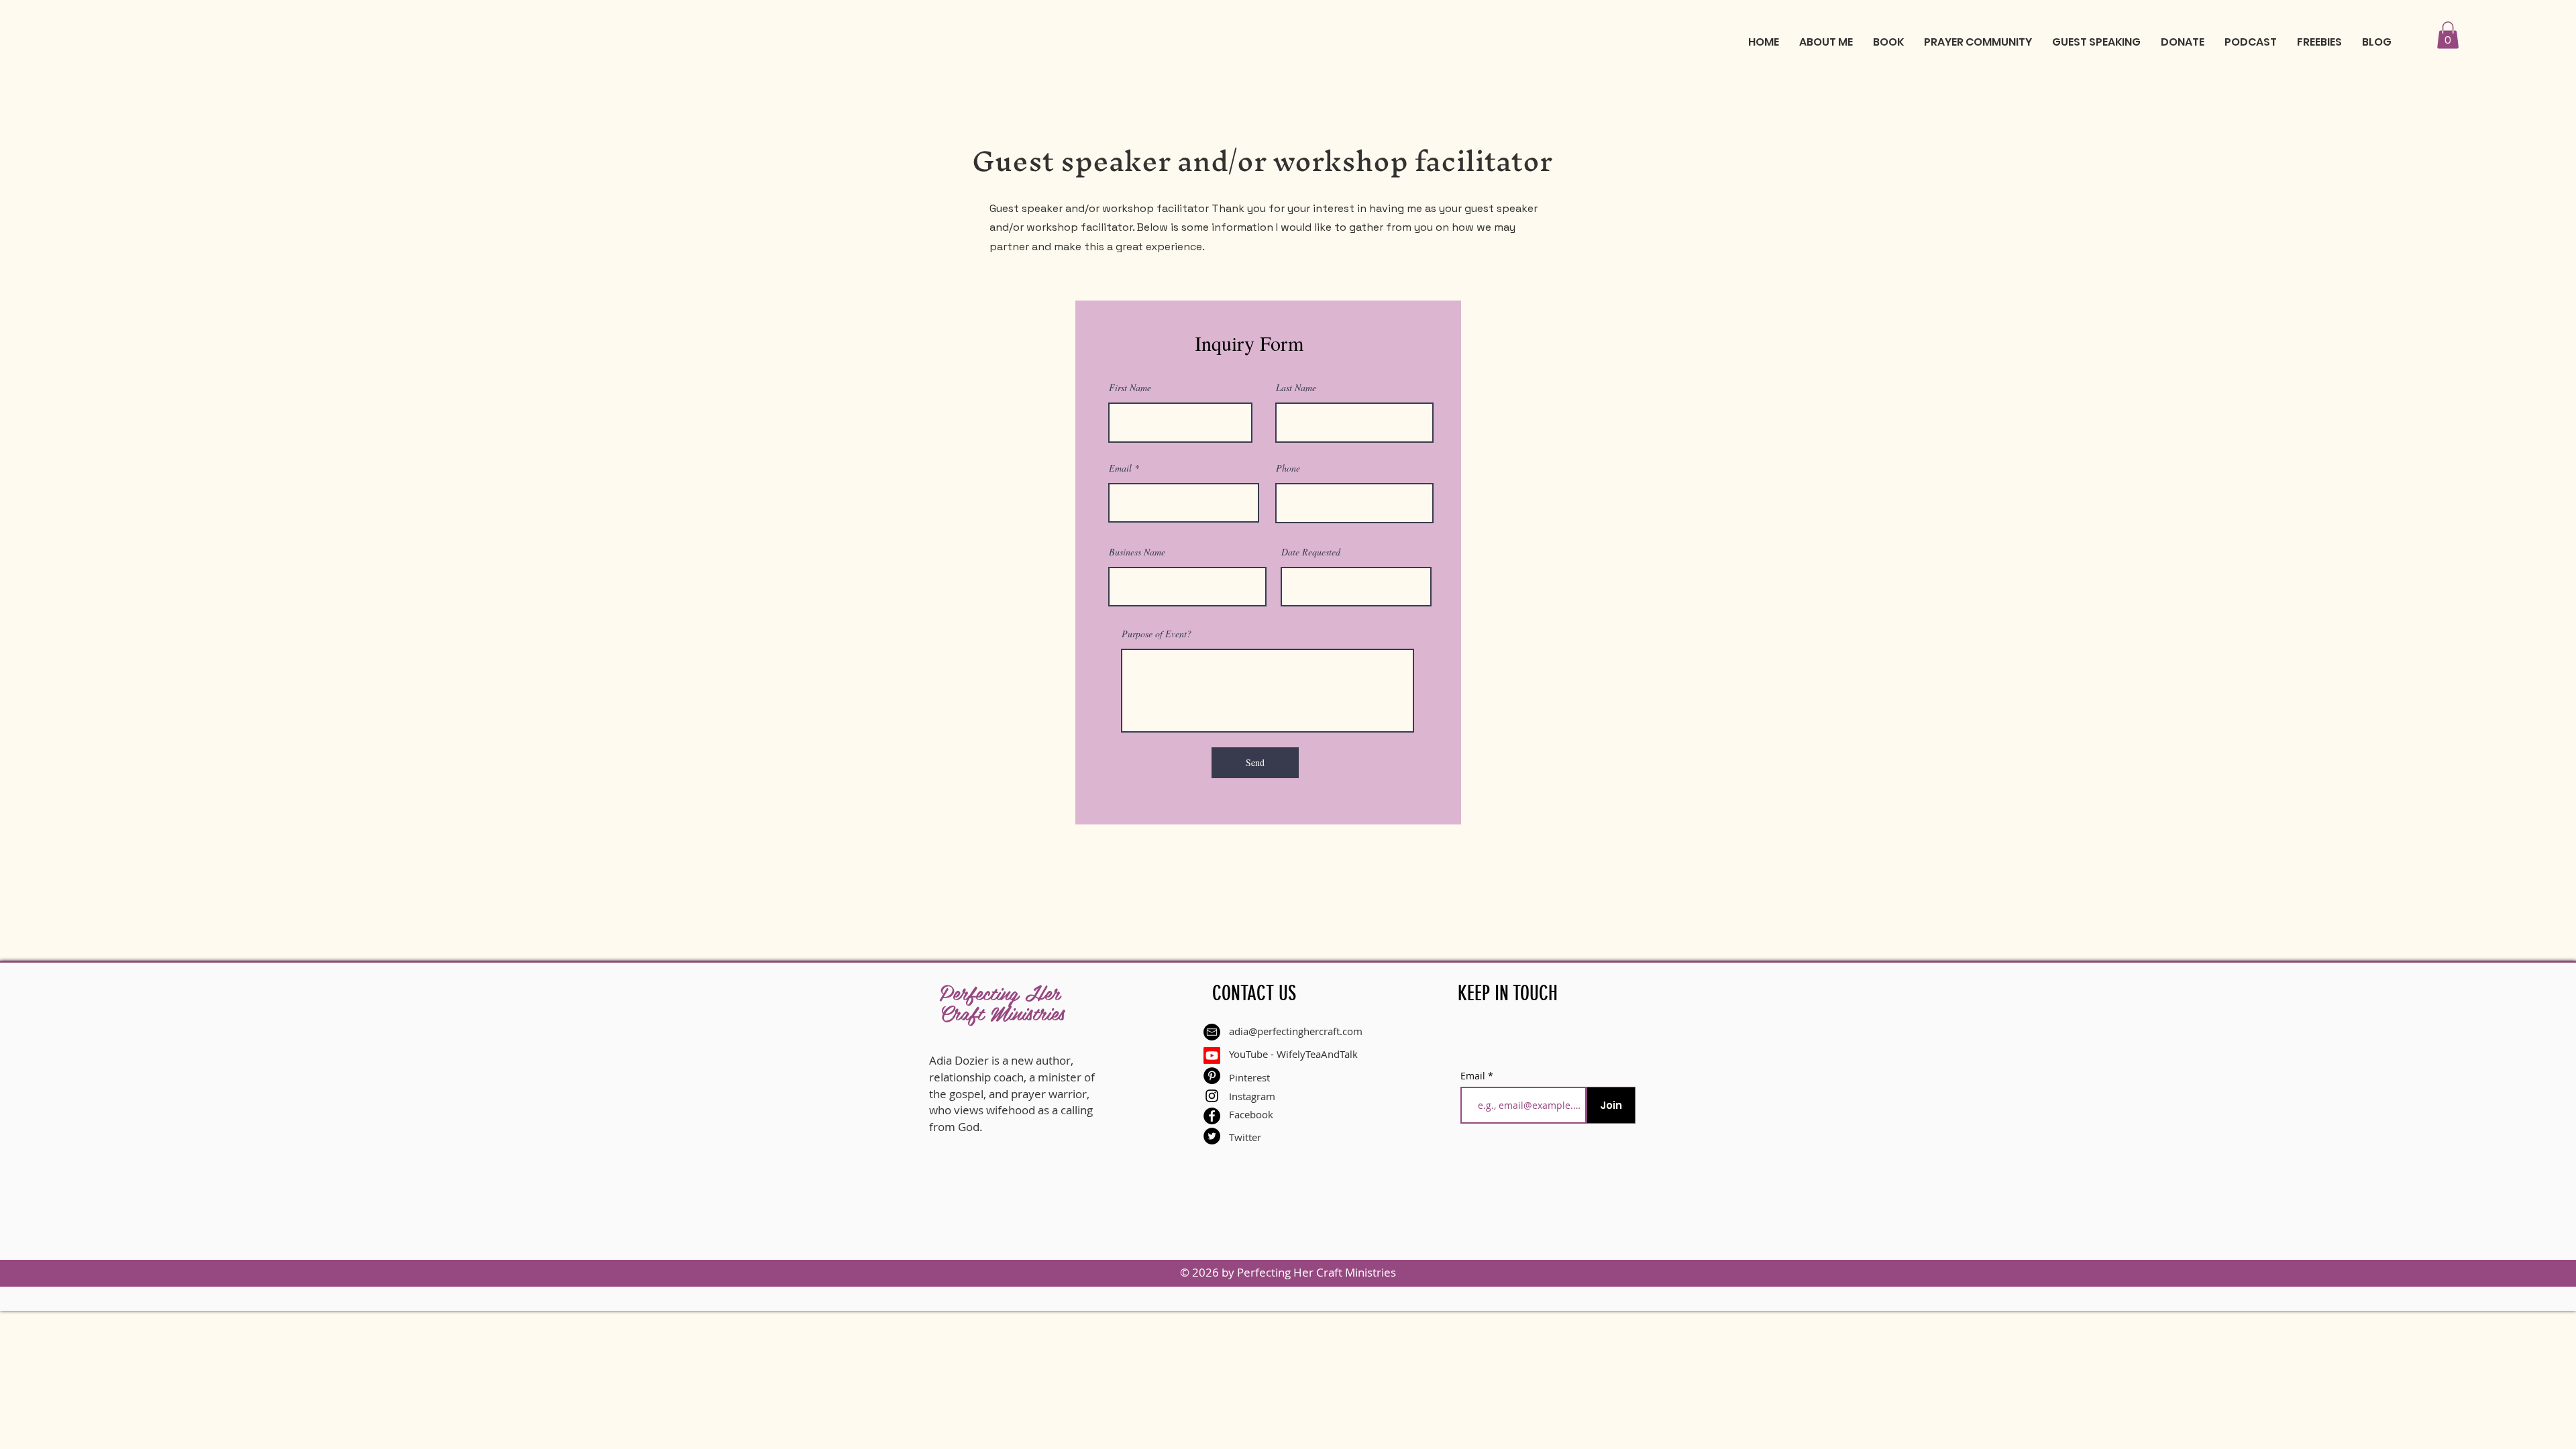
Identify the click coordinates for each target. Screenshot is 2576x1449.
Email (1120, 468)
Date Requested (1311, 552)
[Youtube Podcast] (1212, 1056)
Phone (1288, 468)
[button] (2448, 35)
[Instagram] (1212, 1096)
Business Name (1137, 552)
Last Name (1296, 388)
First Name (1130, 388)
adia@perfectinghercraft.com (1296, 1031)
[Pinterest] (1212, 1076)
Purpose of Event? (1157, 634)
